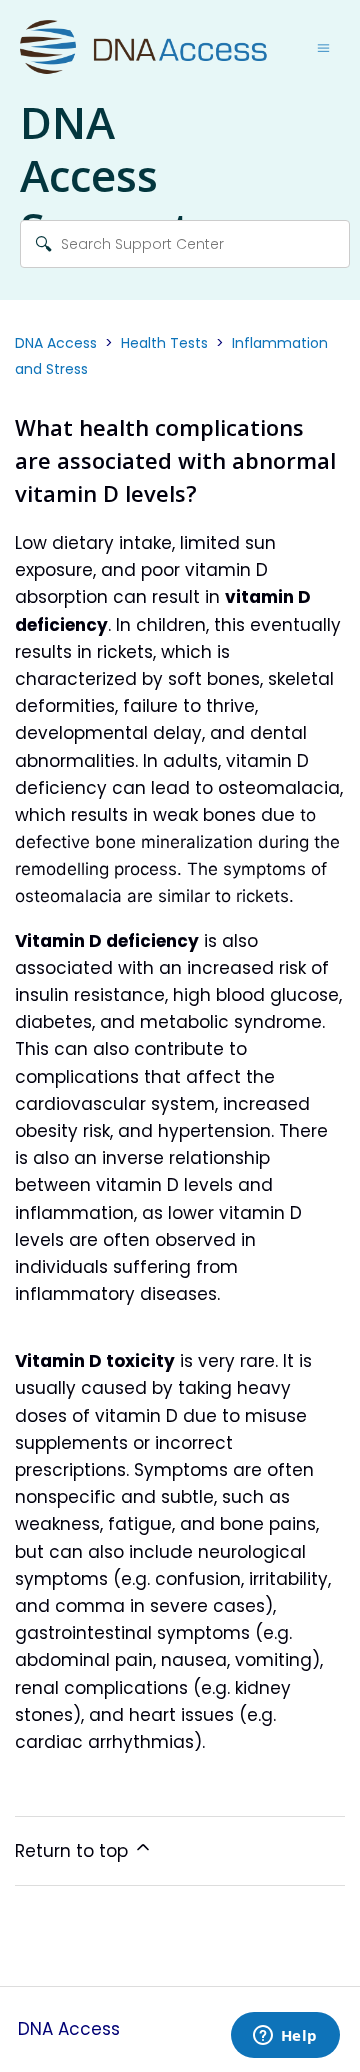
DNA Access (56, 343)
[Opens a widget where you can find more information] (285, 2037)
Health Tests (164, 343)
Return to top (74, 1851)
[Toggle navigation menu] (323, 48)
